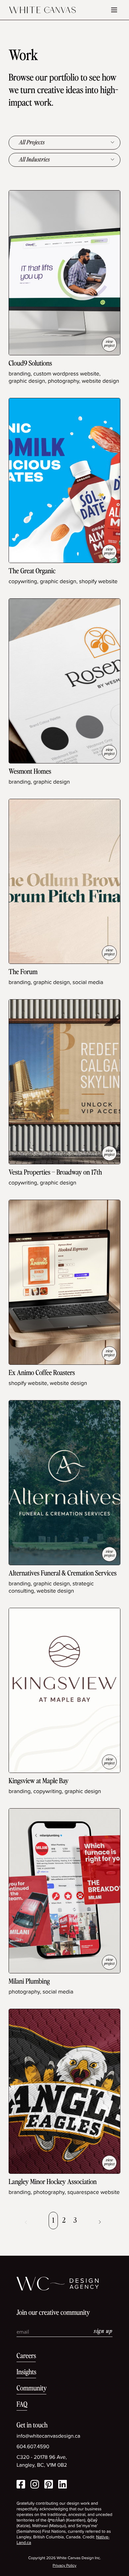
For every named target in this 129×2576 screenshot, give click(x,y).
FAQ (22, 2405)
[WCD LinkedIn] (63, 2485)
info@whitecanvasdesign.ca (48, 2436)
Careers (26, 2356)
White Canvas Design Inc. (79, 2558)
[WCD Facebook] (21, 2485)
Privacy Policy (64, 2566)
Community (32, 2389)
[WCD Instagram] (35, 2485)
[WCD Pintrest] (49, 2485)
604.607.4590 (33, 2447)
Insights (26, 2372)
